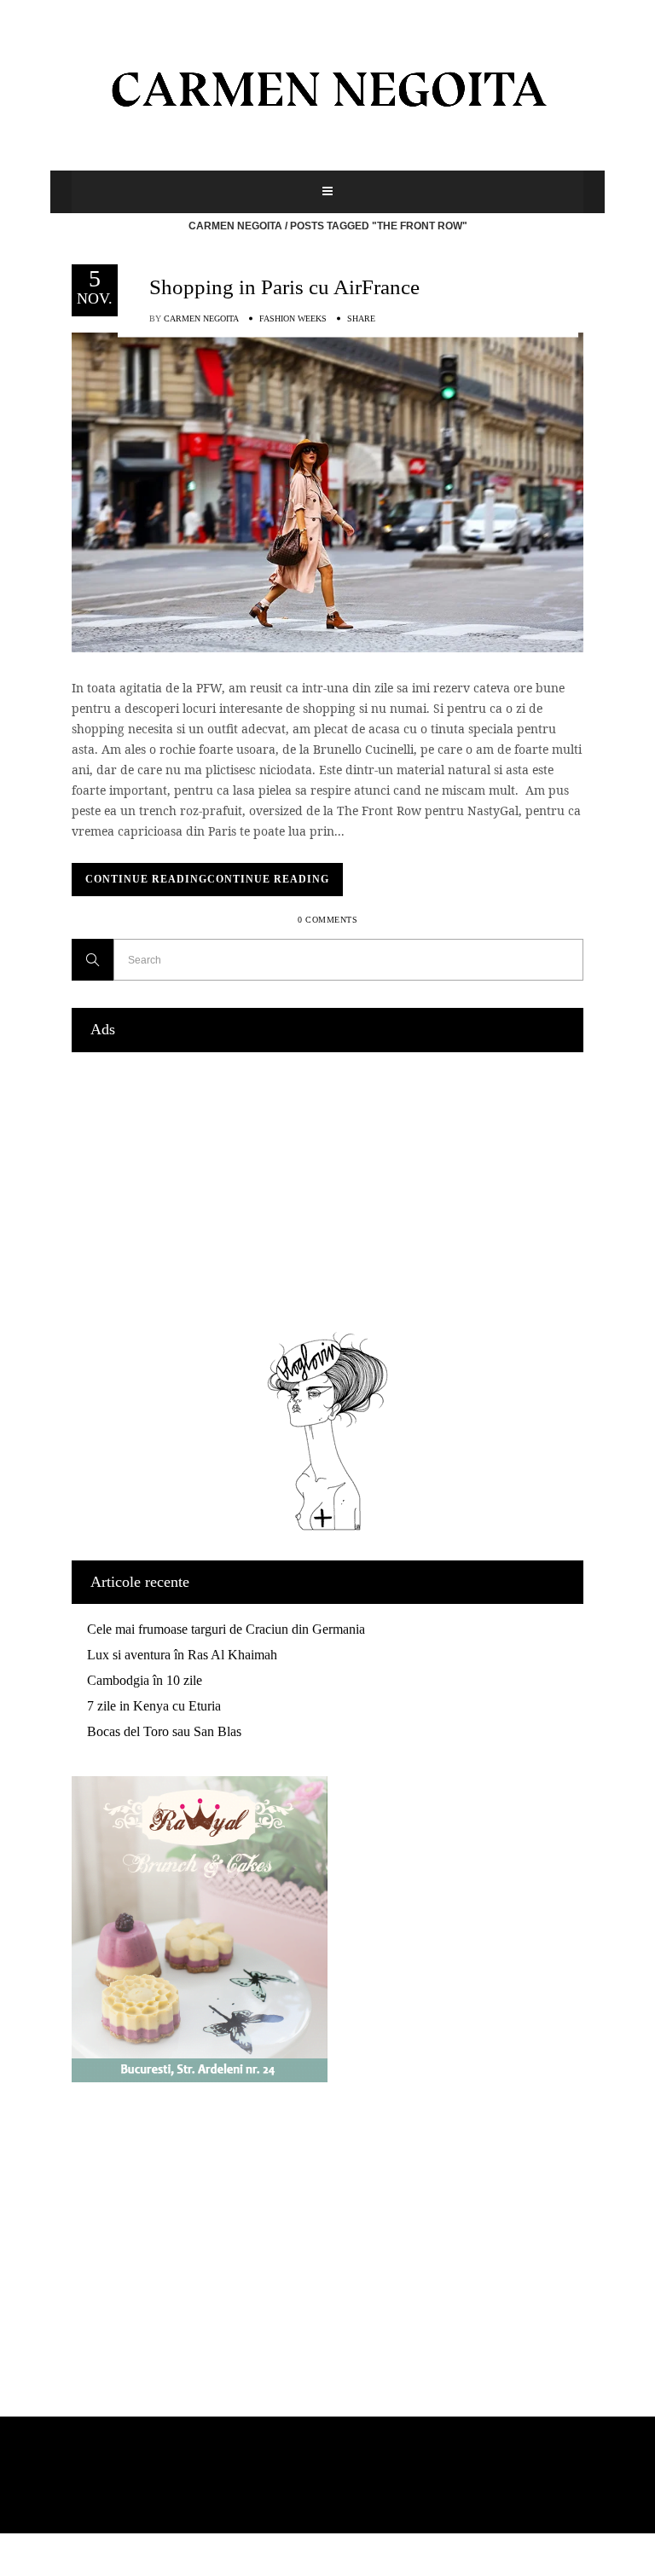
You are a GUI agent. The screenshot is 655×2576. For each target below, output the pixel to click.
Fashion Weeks (293, 318)
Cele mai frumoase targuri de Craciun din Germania (226, 1629)
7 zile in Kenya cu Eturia (154, 1706)
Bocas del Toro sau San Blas (164, 1731)
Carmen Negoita (235, 226)
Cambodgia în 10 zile (145, 1680)
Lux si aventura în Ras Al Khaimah (182, 1655)
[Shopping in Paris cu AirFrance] (327, 491)
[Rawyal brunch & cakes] (200, 2078)
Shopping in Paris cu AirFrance (284, 287)
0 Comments (327, 920)
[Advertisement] (327, 1188)
